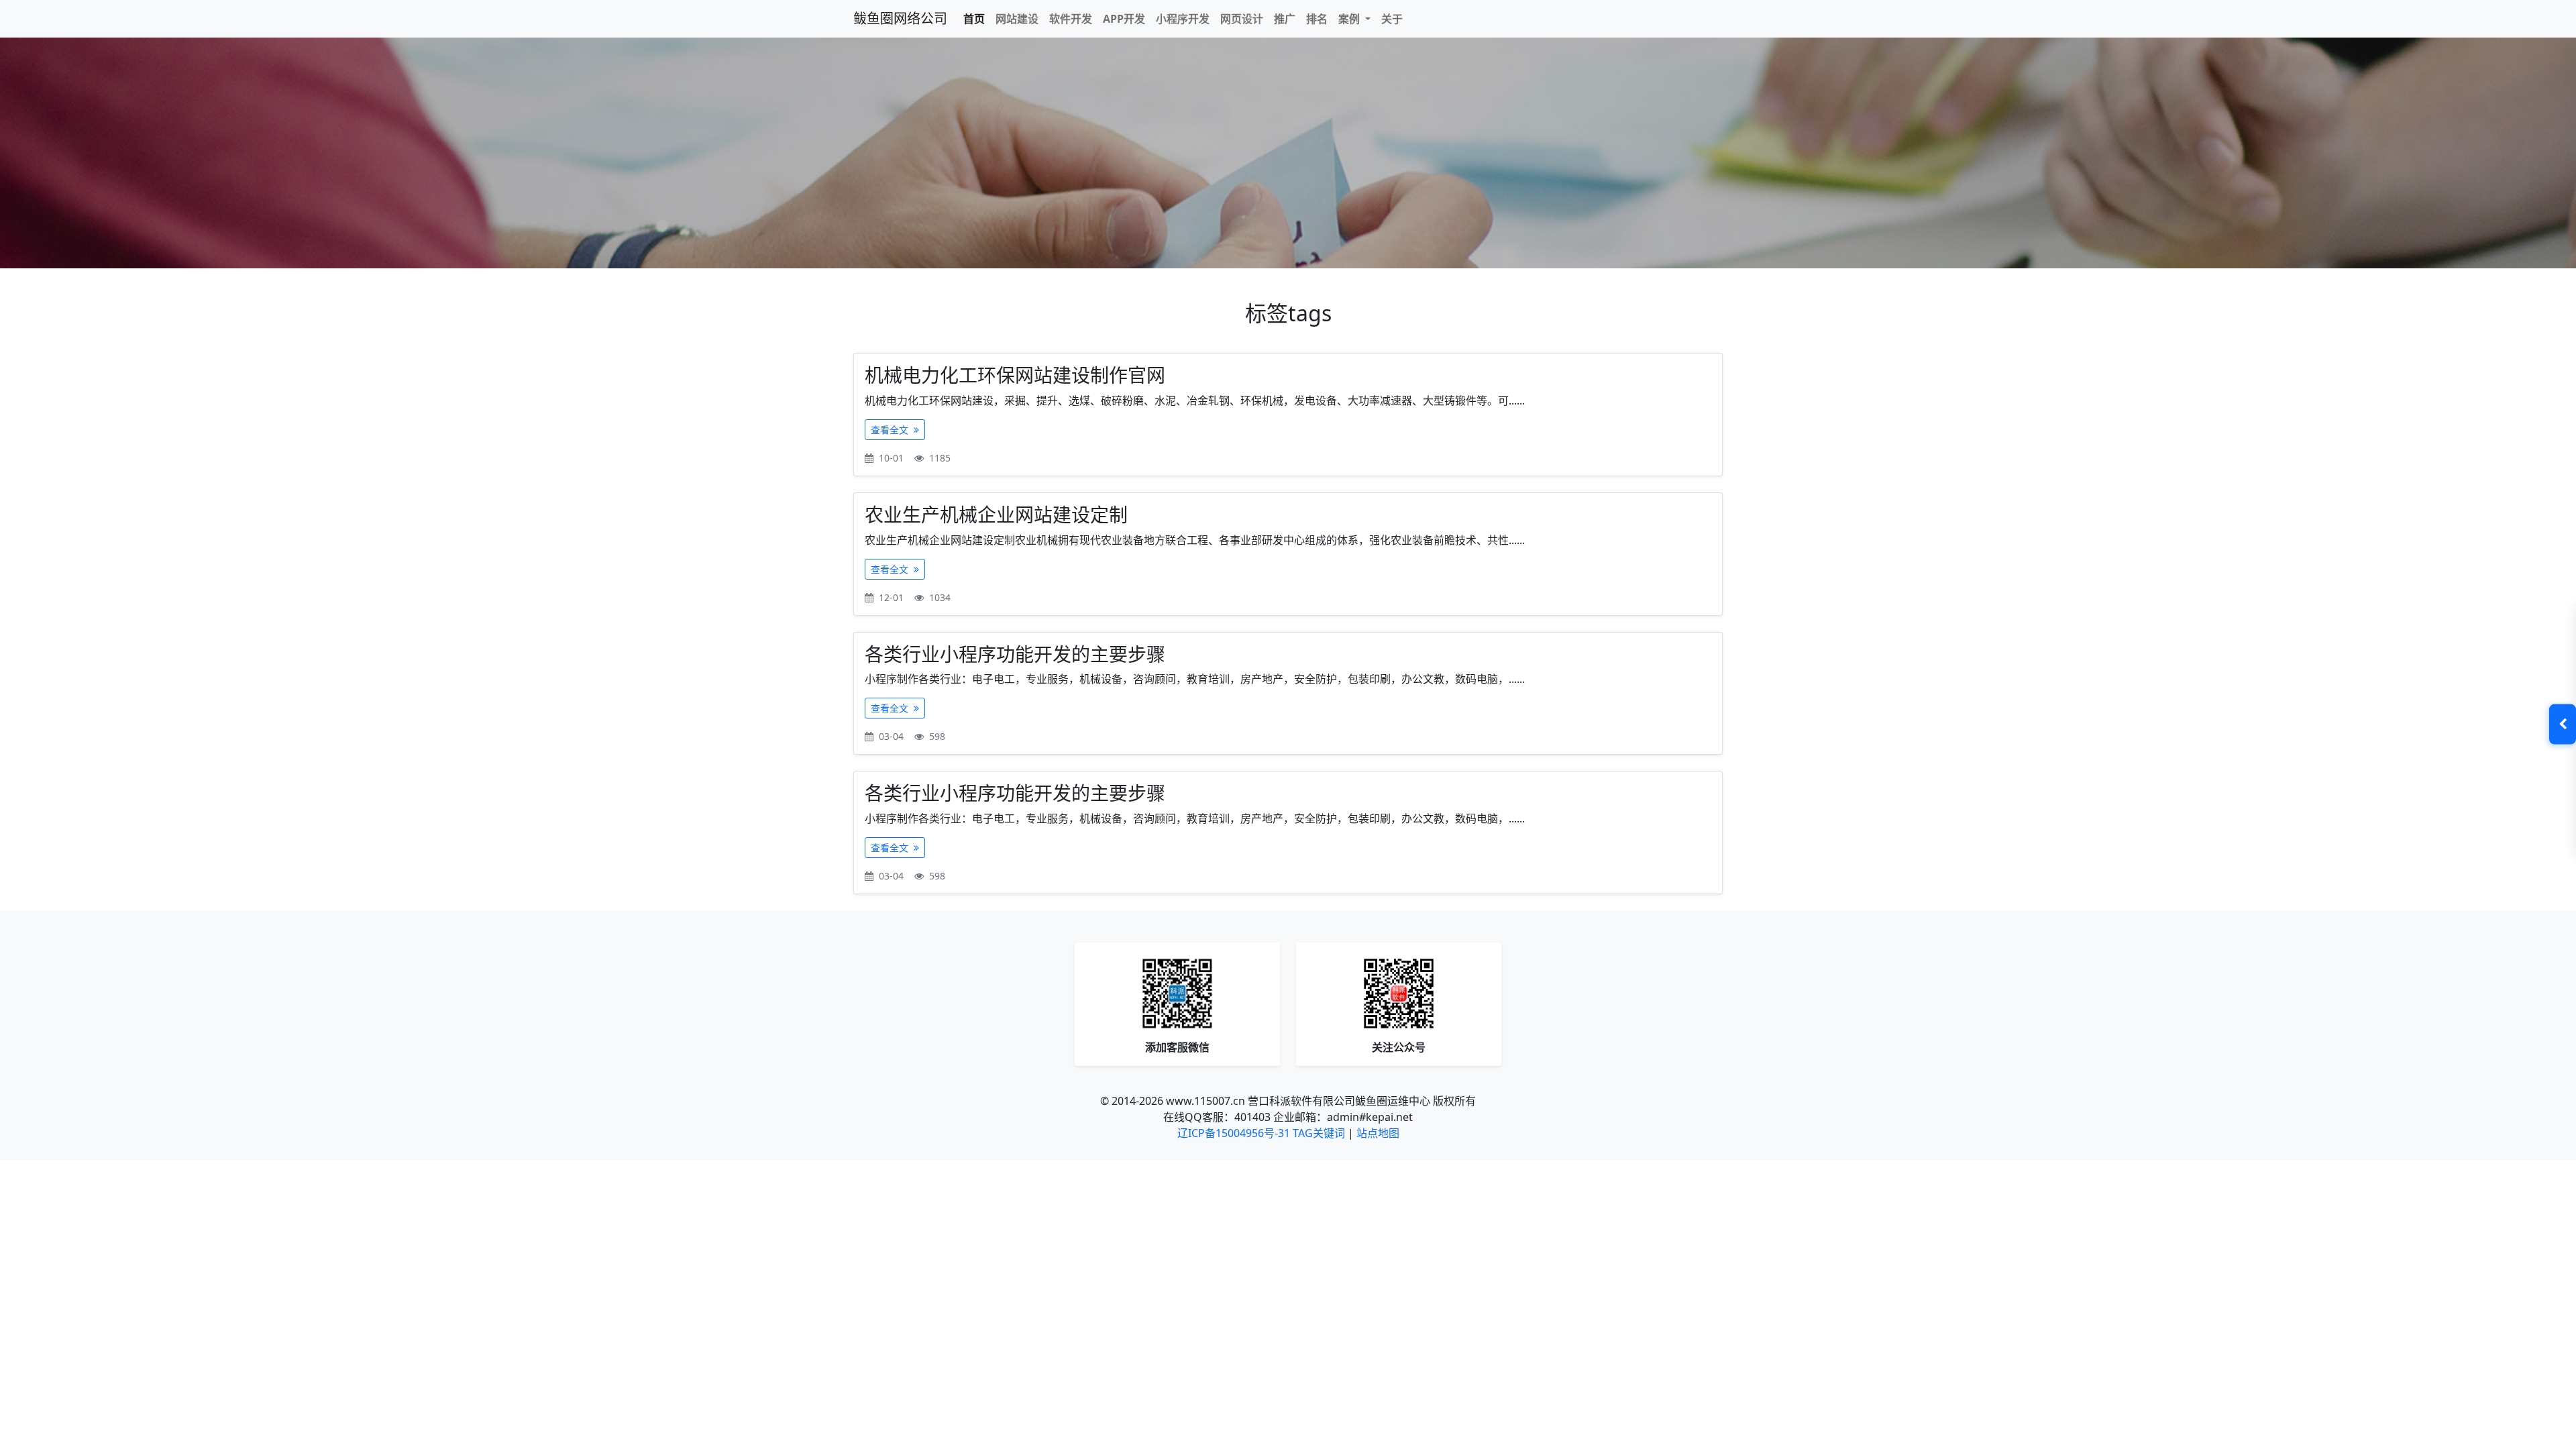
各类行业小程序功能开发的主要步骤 (1015, 654)
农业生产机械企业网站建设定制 (996, 515)
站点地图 (1378, 1133)
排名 (1317, 19)
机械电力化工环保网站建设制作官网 (1015, 375)
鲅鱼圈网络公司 (900, 18)
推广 (1285, 19)
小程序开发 (1183, 19)
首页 (974, 19)
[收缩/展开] (2563, 724)
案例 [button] (1350, 19)
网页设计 (1242, 19)
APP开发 (1124, 19)
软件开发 (1071, 19)
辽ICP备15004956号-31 (1234, 1133)
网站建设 (1017, 19)
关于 (1392, 19)
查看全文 (891, 430)
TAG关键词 (1319, 1133)
